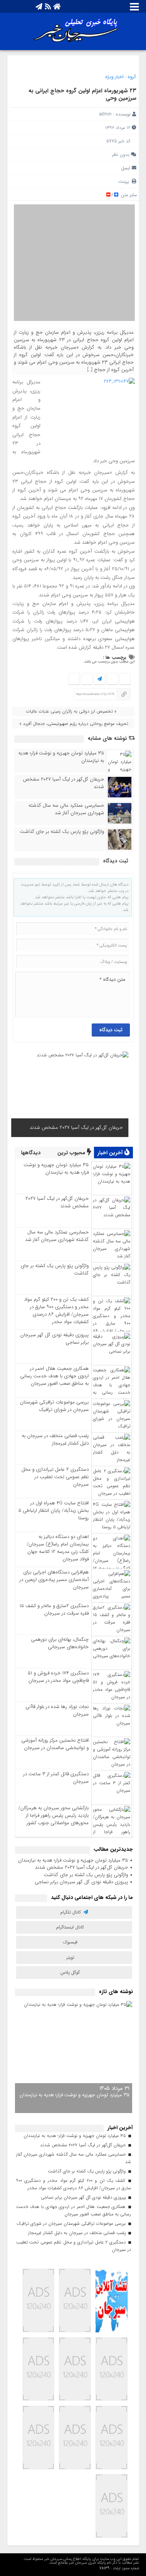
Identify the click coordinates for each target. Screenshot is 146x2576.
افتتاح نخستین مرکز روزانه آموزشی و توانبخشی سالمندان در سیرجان (55, 1744)
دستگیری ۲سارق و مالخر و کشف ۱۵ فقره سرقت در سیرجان (54, 1610)
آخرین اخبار (111, 1153)
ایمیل (126, 168)
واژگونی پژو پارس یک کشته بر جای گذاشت (62, 832)
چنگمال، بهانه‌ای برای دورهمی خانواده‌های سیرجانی (60, 1643)
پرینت (125, 181)
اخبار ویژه (114, 77)
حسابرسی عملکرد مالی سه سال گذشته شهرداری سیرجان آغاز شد (66, 809)
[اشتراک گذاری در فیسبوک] (125, 679)
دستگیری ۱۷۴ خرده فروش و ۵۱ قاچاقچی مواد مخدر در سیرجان (58, 1677)
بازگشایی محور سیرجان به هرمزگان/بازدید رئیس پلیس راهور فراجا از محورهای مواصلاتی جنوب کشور (54, 1815)
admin (105, 114)
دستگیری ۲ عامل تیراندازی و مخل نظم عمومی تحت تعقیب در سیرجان (55, 1477)
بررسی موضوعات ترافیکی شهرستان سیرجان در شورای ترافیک (54, 1406)
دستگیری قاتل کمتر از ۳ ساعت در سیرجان (56, 1778)
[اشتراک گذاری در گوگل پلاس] (87, 679)
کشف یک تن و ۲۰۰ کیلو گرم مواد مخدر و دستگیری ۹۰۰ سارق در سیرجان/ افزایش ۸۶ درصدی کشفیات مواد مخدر (56, 1311)
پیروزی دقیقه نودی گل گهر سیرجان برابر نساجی (54, 1339)
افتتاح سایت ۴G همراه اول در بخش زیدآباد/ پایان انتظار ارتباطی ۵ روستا (54, 1511)
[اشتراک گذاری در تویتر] (112, 679)
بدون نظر (121, 155)
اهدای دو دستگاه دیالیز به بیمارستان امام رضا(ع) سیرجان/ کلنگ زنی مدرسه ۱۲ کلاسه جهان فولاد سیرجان (58, 1548)
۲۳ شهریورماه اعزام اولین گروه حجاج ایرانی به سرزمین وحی (82, 95)
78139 (104, 2568)
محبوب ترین (72, 1153)
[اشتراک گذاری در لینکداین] (74, 679)
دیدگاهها (31, 1153)
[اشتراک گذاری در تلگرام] (99, 679)
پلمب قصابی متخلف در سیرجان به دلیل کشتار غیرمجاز (55, 1440)
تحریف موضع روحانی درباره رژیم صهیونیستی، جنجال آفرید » (74, 724)
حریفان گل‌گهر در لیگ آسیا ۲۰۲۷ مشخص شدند (63, 783)
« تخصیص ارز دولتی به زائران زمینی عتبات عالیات (71, 711)
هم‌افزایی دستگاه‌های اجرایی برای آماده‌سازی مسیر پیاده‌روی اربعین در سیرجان (54, 1580)
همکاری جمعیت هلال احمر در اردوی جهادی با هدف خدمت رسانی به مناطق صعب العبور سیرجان (54, 1376)
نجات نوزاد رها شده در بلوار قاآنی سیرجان (57, 1710)
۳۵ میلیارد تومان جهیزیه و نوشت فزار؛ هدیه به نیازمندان (61, 757)
